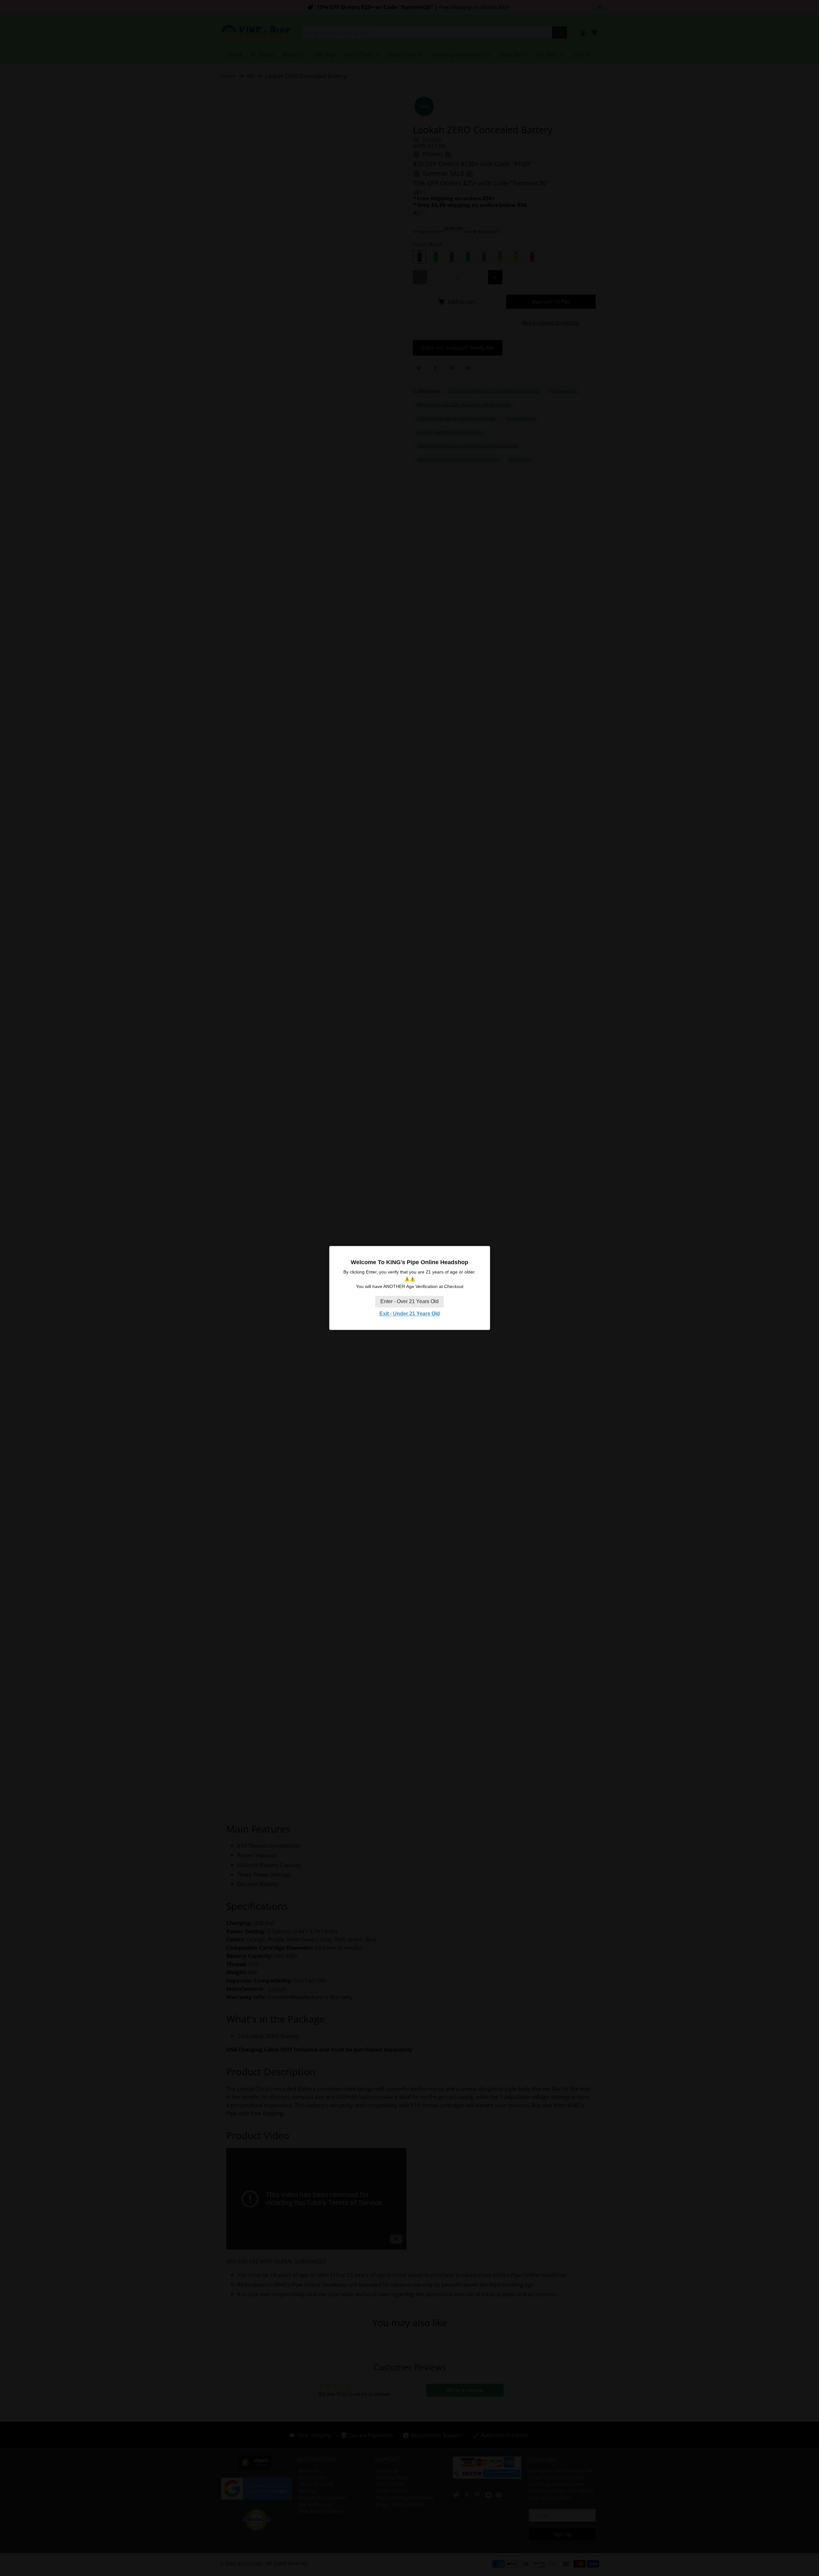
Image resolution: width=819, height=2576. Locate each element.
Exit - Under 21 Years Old (410, 1314)
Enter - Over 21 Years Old (409, 1301)
